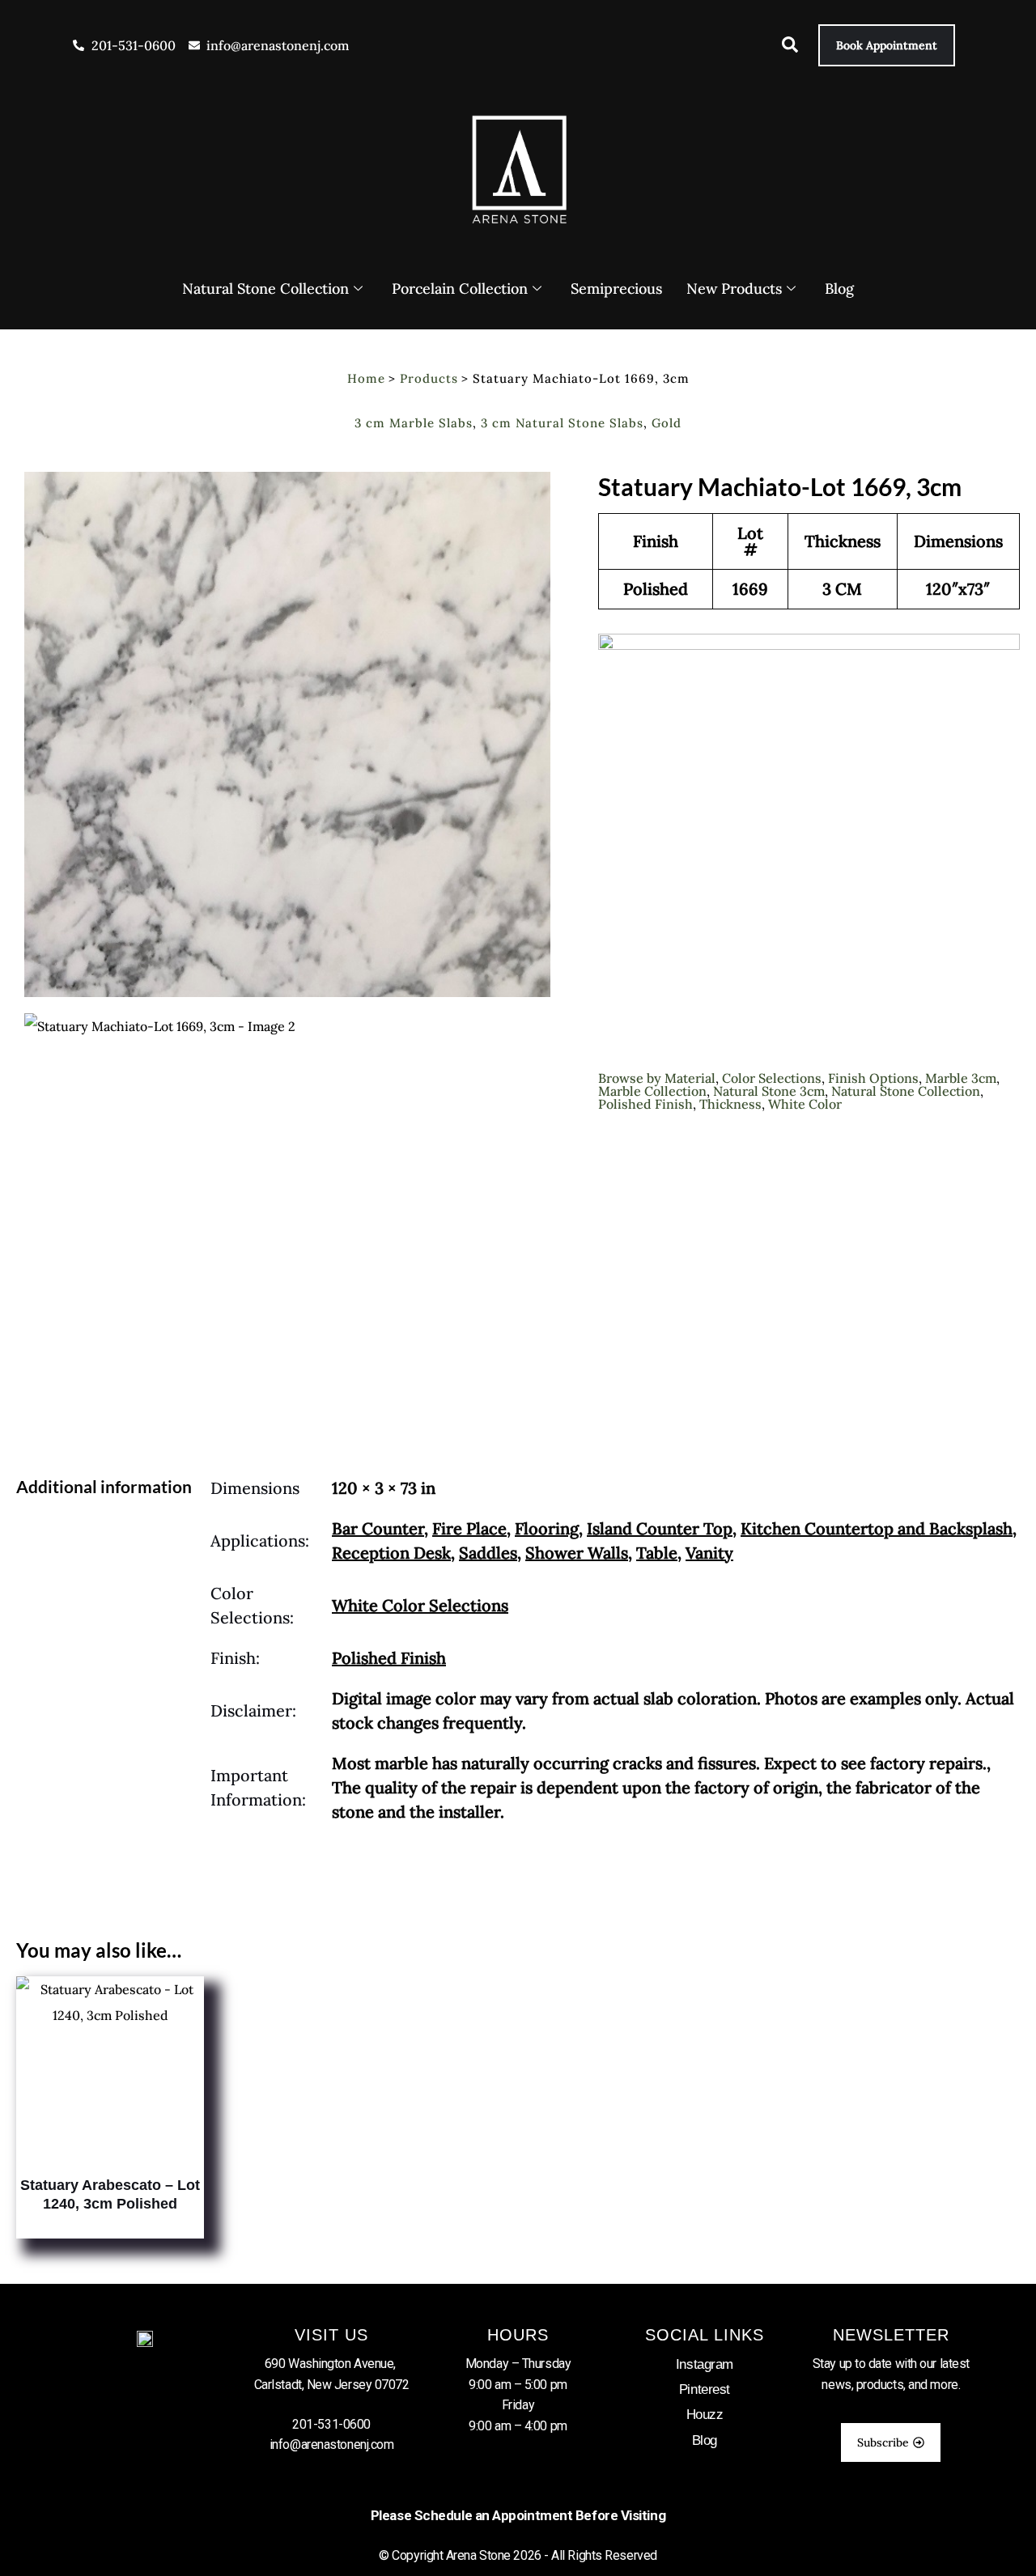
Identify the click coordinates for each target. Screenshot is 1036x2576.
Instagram (705, 2364)
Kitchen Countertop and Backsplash (877, 1528)
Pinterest (705, 2389)
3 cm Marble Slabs (414, 423)
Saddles (488, 1553)
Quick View (110, 2151)
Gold (667, 423)
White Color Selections (420, 1605)
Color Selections (772, 1078)
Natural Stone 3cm (769, 1091)
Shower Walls (577, 1553)
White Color (805, 1104)
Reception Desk (391, 1553)
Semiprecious (616, 289)
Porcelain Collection (460, 289)
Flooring (547, 1528)
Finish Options (873, 1078)
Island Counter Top (660, 1528)
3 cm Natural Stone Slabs (562, 423)
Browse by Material (657, 1078)
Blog (839, 289)
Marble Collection (652, 1091)
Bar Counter (378, 1528)
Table (657, 1553)
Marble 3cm (961, 1078)
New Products (734, 289)
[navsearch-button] (782, 48)
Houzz (705, 2415)
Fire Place (469, 1528)
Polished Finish (645, 1104)
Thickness (730, 1104)
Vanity (709, 1553)
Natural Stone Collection (265, 289)
